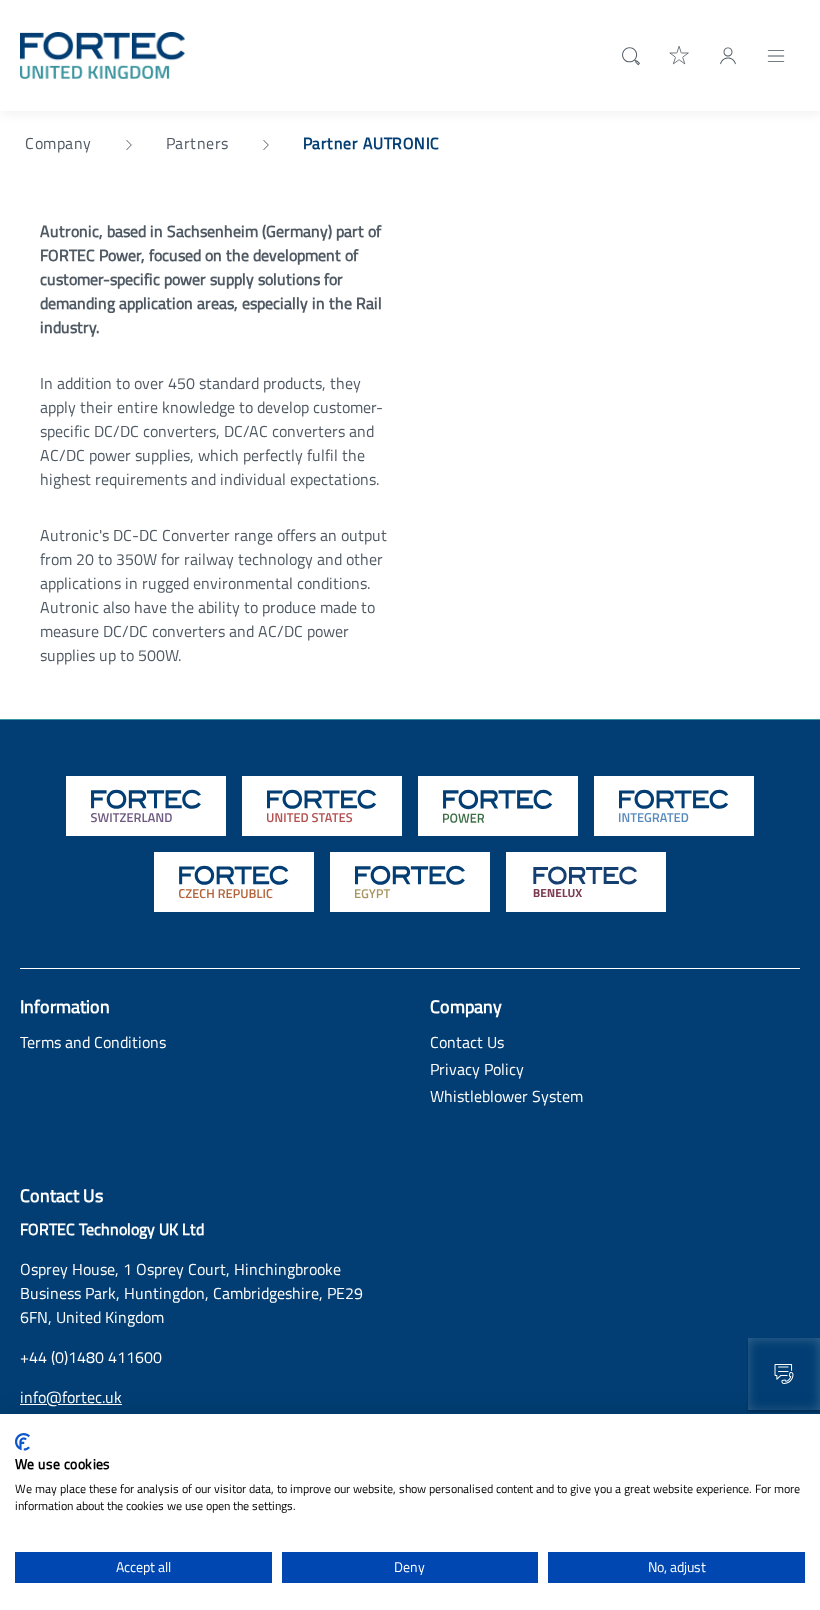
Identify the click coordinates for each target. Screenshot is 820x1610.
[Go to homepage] (102, 54)
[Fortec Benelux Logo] (586, 882)
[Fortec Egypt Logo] (410, 882)
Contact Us (467, 1042)
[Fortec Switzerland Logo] (146, 806)
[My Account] (728, 55)
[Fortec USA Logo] (322, 806)
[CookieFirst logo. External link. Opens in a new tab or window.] (22, 1442)
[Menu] (776, 55)
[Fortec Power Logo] (498, 806)
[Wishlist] (680, 55)
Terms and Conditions (93, 1042)
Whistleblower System (506, 1096)
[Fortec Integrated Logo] (674, 806)
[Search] (627, 56)
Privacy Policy (477, 1069)
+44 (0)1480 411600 (91, 1357)
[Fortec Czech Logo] (234, 882)
